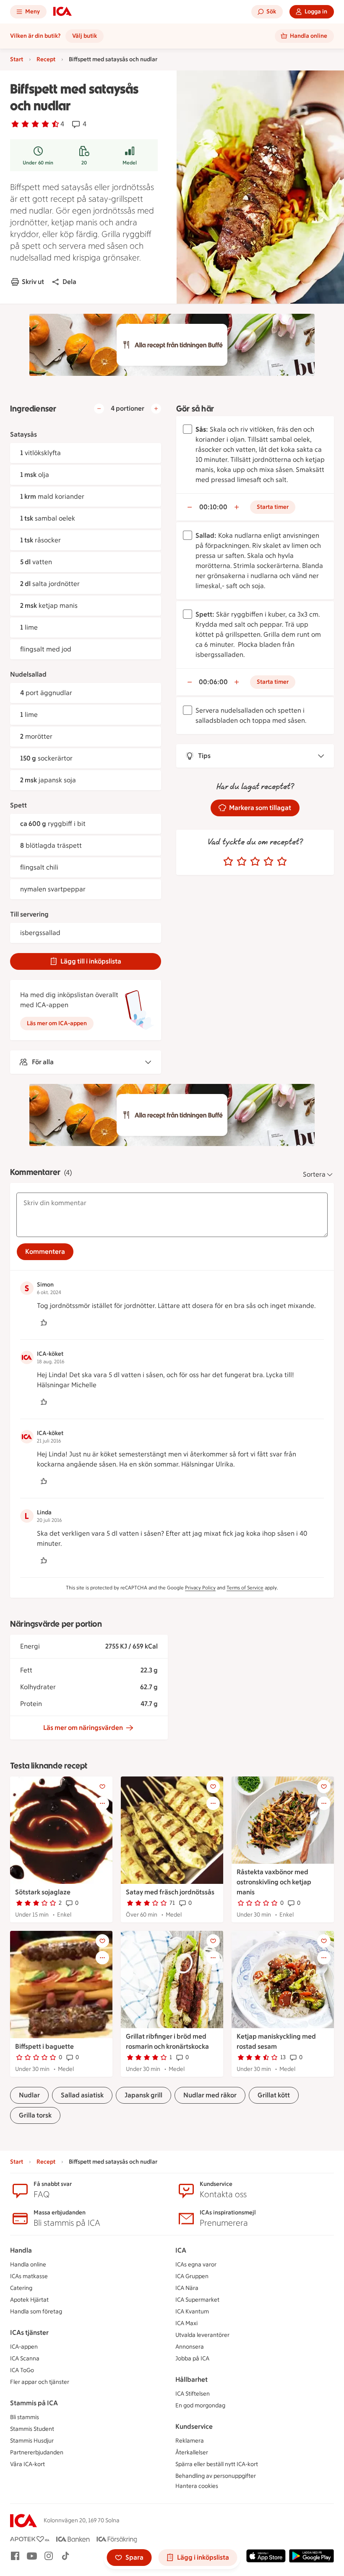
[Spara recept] (102, 1787)
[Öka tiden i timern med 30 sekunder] (237, 507)
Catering (21, 2288)
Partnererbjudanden (37, 2452)
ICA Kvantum (192, 2312)
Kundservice (194, 2426)
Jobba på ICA (192, 2359)
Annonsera (190, 2347)
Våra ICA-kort (27, 2464)
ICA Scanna (25, 2359)
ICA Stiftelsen (193, 2394)
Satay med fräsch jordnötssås (170, 1892)
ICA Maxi (186, 2323)
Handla (21, 2250)
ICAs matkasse (29, 2276)
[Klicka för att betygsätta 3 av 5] (255, 862)
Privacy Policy (200, 1588)
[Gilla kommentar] (44, 1323)
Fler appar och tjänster (40, 2382)
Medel (130, 163)
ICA (181, 2250)
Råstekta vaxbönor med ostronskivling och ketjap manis (274, 1882)
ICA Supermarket (197, 2300)
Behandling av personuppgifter (216, 2476)
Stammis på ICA (34, 2403)
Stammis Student (32, 2429)
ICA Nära (187, 2288)
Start (17, 59)
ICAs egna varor (196, 2265)
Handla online (28, 2265)
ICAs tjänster (29, 2332)
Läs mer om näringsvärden (83, 1728)
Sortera (314, 1174)
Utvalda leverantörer (202, 2335)
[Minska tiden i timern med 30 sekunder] (190, 507)
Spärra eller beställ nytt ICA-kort (217, 2464)
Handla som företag (36, 2312)
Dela (69, 282)
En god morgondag (200, 2405)
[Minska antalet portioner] (99, 409)
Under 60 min (38, 163)
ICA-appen (24, 2347)
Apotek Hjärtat (29, 2300)
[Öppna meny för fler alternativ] (102, 1803)
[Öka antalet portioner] (156, 409)
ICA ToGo (22, 2370)
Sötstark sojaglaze (43, 1892)
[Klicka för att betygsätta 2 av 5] (242, 862)
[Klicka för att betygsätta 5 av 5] (282, 862)
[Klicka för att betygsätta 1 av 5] (228, 862)
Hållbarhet (192, 2379)
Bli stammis (25, 2417)
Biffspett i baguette (44, 2046)
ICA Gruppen (192, 2276)
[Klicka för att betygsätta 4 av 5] (268, 862)
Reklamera (190, 2441)
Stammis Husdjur (32, 2441)
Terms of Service (245, 1588)
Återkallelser (192, 2452)
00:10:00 (213, 507)
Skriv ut (33, 282)
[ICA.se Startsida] (63, 12)
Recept (46, 59)
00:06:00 (213, 682)
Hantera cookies (197, 2486)
